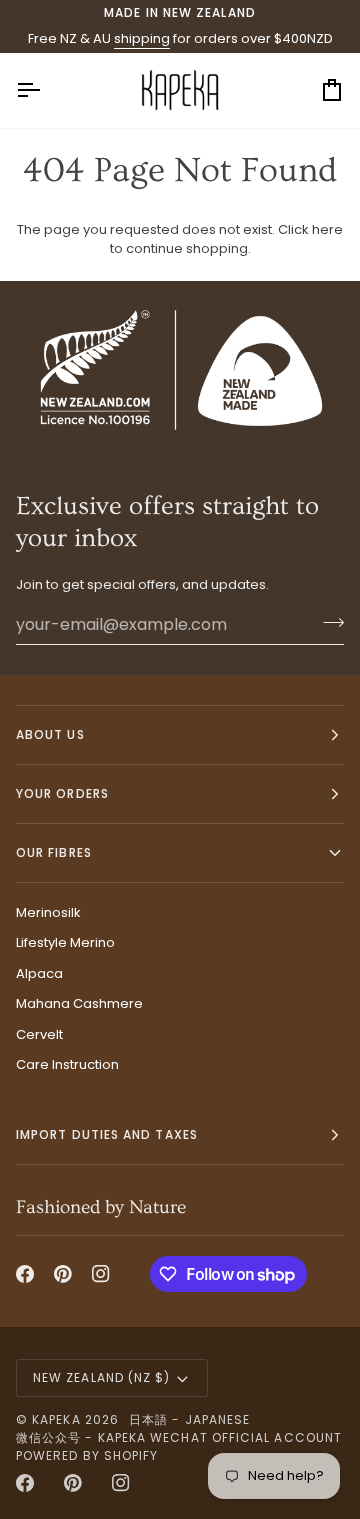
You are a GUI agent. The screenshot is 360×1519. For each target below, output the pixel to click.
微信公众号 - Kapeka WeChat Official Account (179, 1437)
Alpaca (39, 973)
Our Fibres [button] (54, 852)
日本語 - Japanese (189, 1419)
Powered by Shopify (87, 1455)
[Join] (327, 622)
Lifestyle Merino (65, 942)
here (327, 229)
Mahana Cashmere (79, 1003)
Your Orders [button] (62, 793)
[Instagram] (101, 1274)
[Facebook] (25, 1274)
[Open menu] (46, 90)
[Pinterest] (63, 1274)
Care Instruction (67, 1064)
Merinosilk (48, 912)
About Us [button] (50, 734)
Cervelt (39, 1034)
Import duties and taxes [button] (107, 1134)
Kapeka (56, 1419)
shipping (142, 38)
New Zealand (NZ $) (101, 1377)
